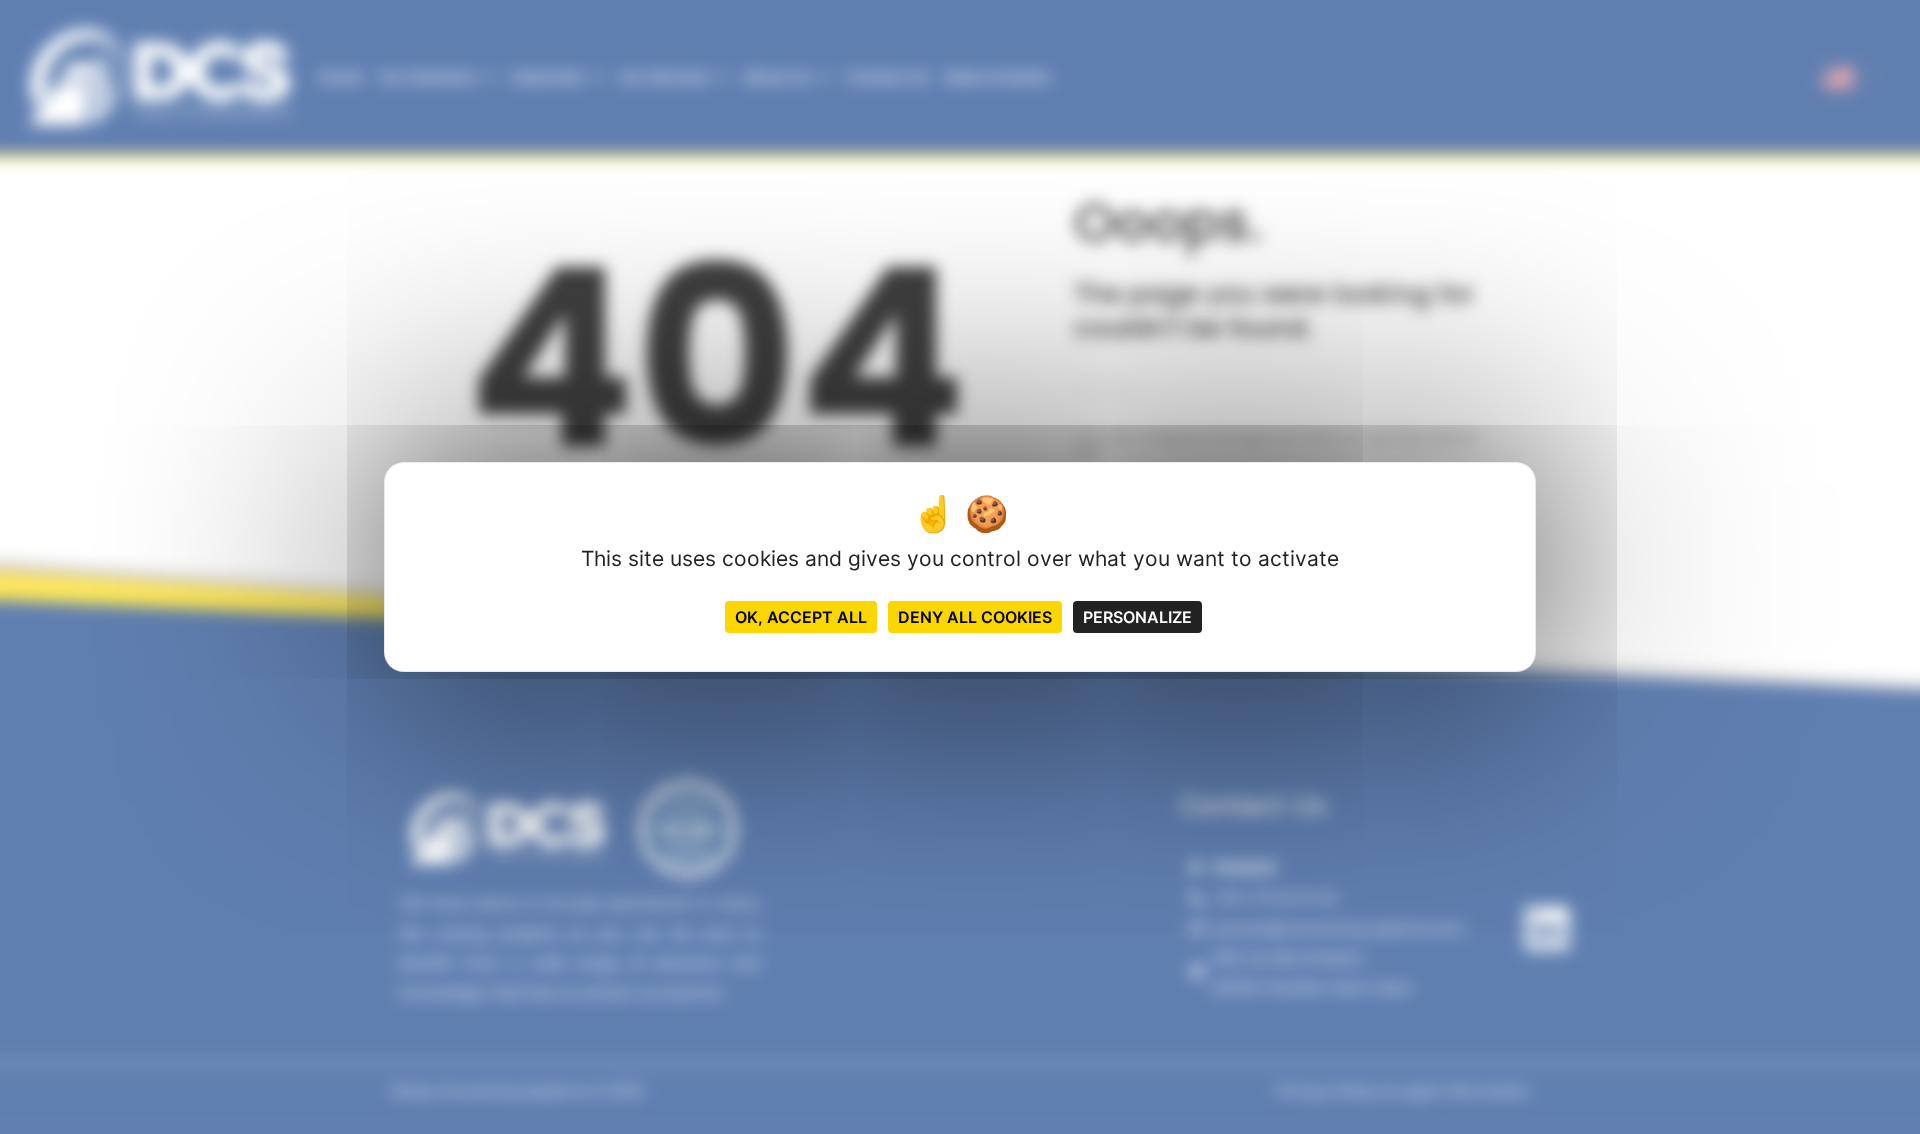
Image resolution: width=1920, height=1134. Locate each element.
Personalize (1137, 617)
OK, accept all (801, 617)
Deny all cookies (975, 617)
